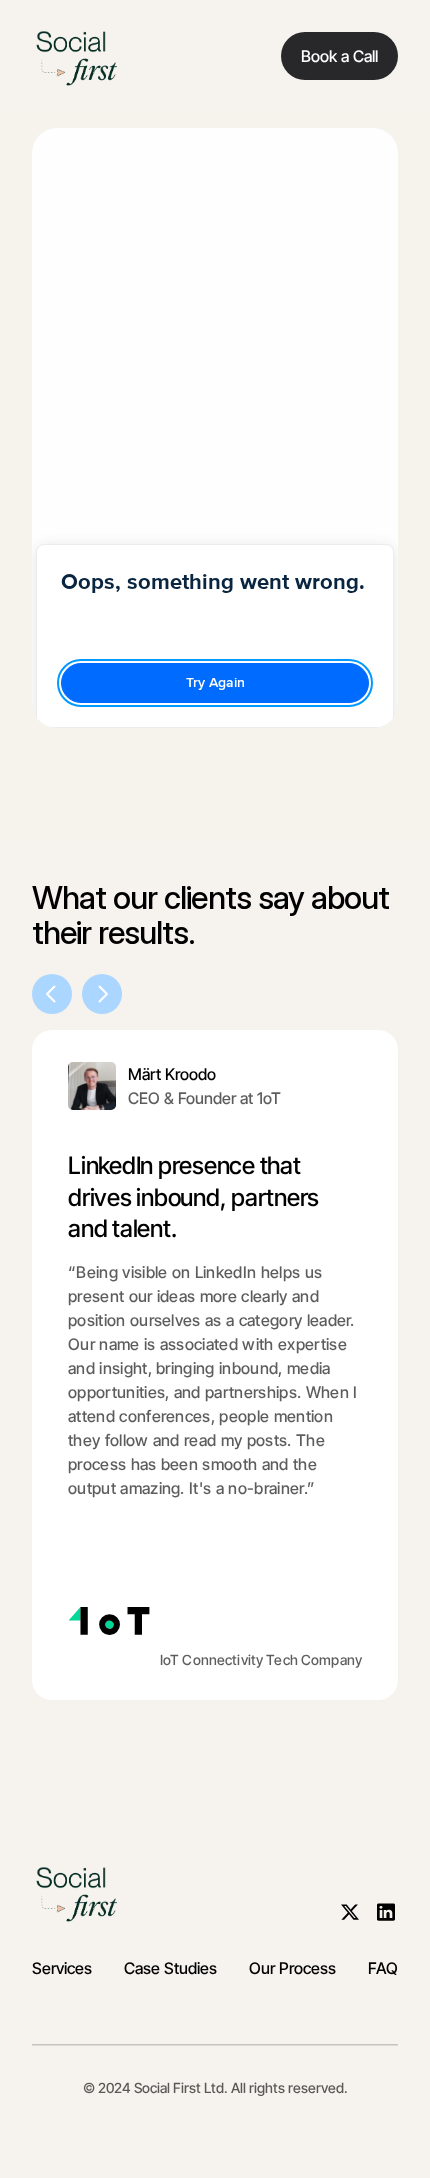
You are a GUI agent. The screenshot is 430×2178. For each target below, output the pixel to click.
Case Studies (170, 1968)
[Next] (102, 994)
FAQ (383, 1968)
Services (62, 1968)
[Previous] (52, 994)
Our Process (292, 1968)
